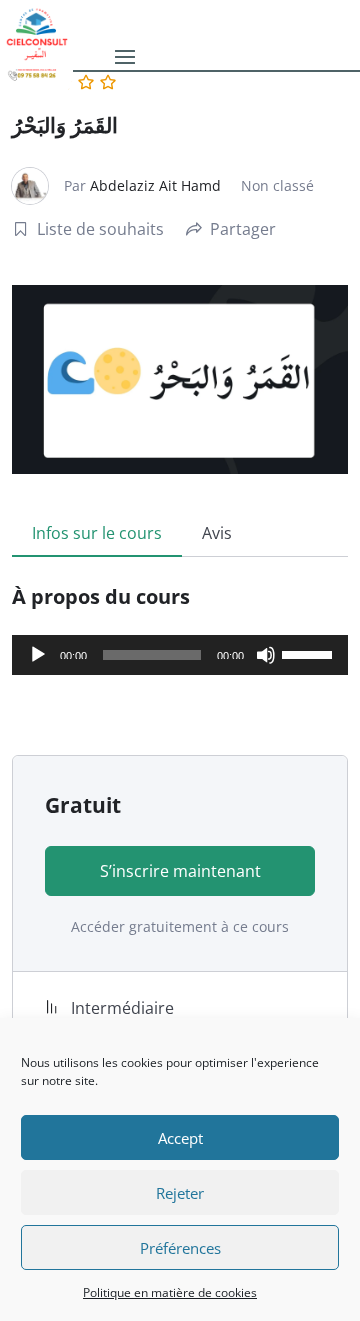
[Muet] (266, 655)
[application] (180, 655)
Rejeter (180, 1193)
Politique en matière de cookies (170, 1292)
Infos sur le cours (97, 533)
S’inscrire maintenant (180, 871)
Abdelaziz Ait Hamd (155, 185)
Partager (243, 229)
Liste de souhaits (100, 229)
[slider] (310, 653)
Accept (180, 1138)
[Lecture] (38, 655)
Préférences (180, 1248)
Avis (217, 533)
